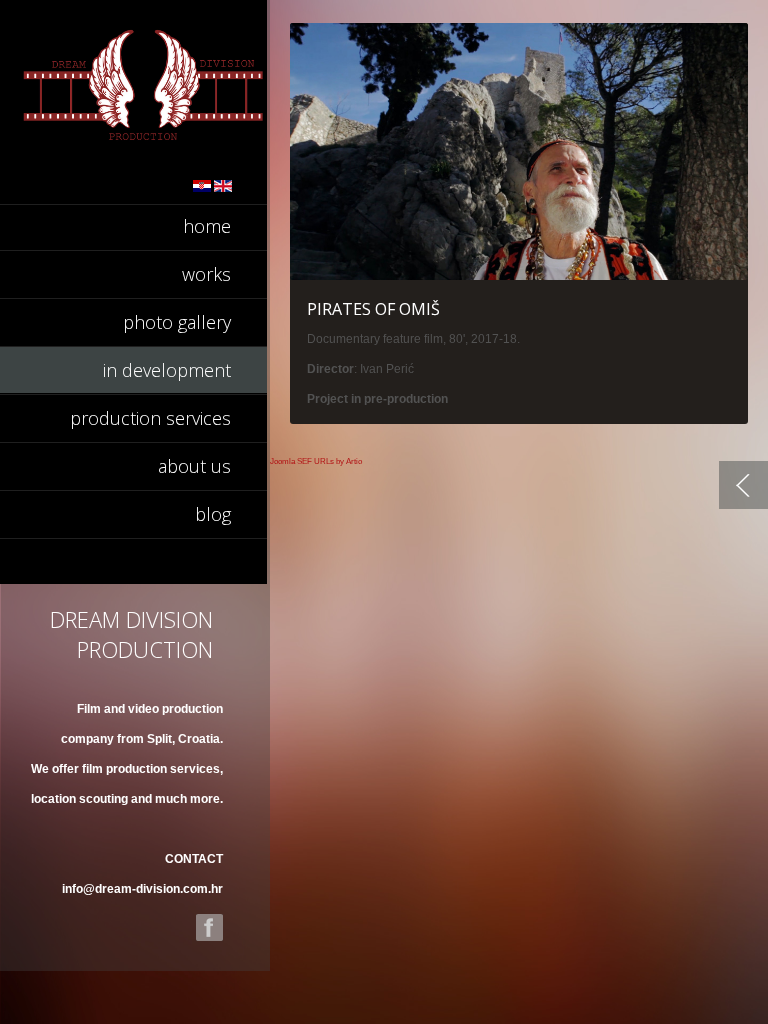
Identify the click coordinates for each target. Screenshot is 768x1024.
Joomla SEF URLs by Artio (316, 461)
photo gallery (177, 322)
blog (213, 514)
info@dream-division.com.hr (142, 889)
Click (519, 151)
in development (167, 370)
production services (150, 418)
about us (194, 466)
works (206, 274)
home (207, 226)
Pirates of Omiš (373, 309)
